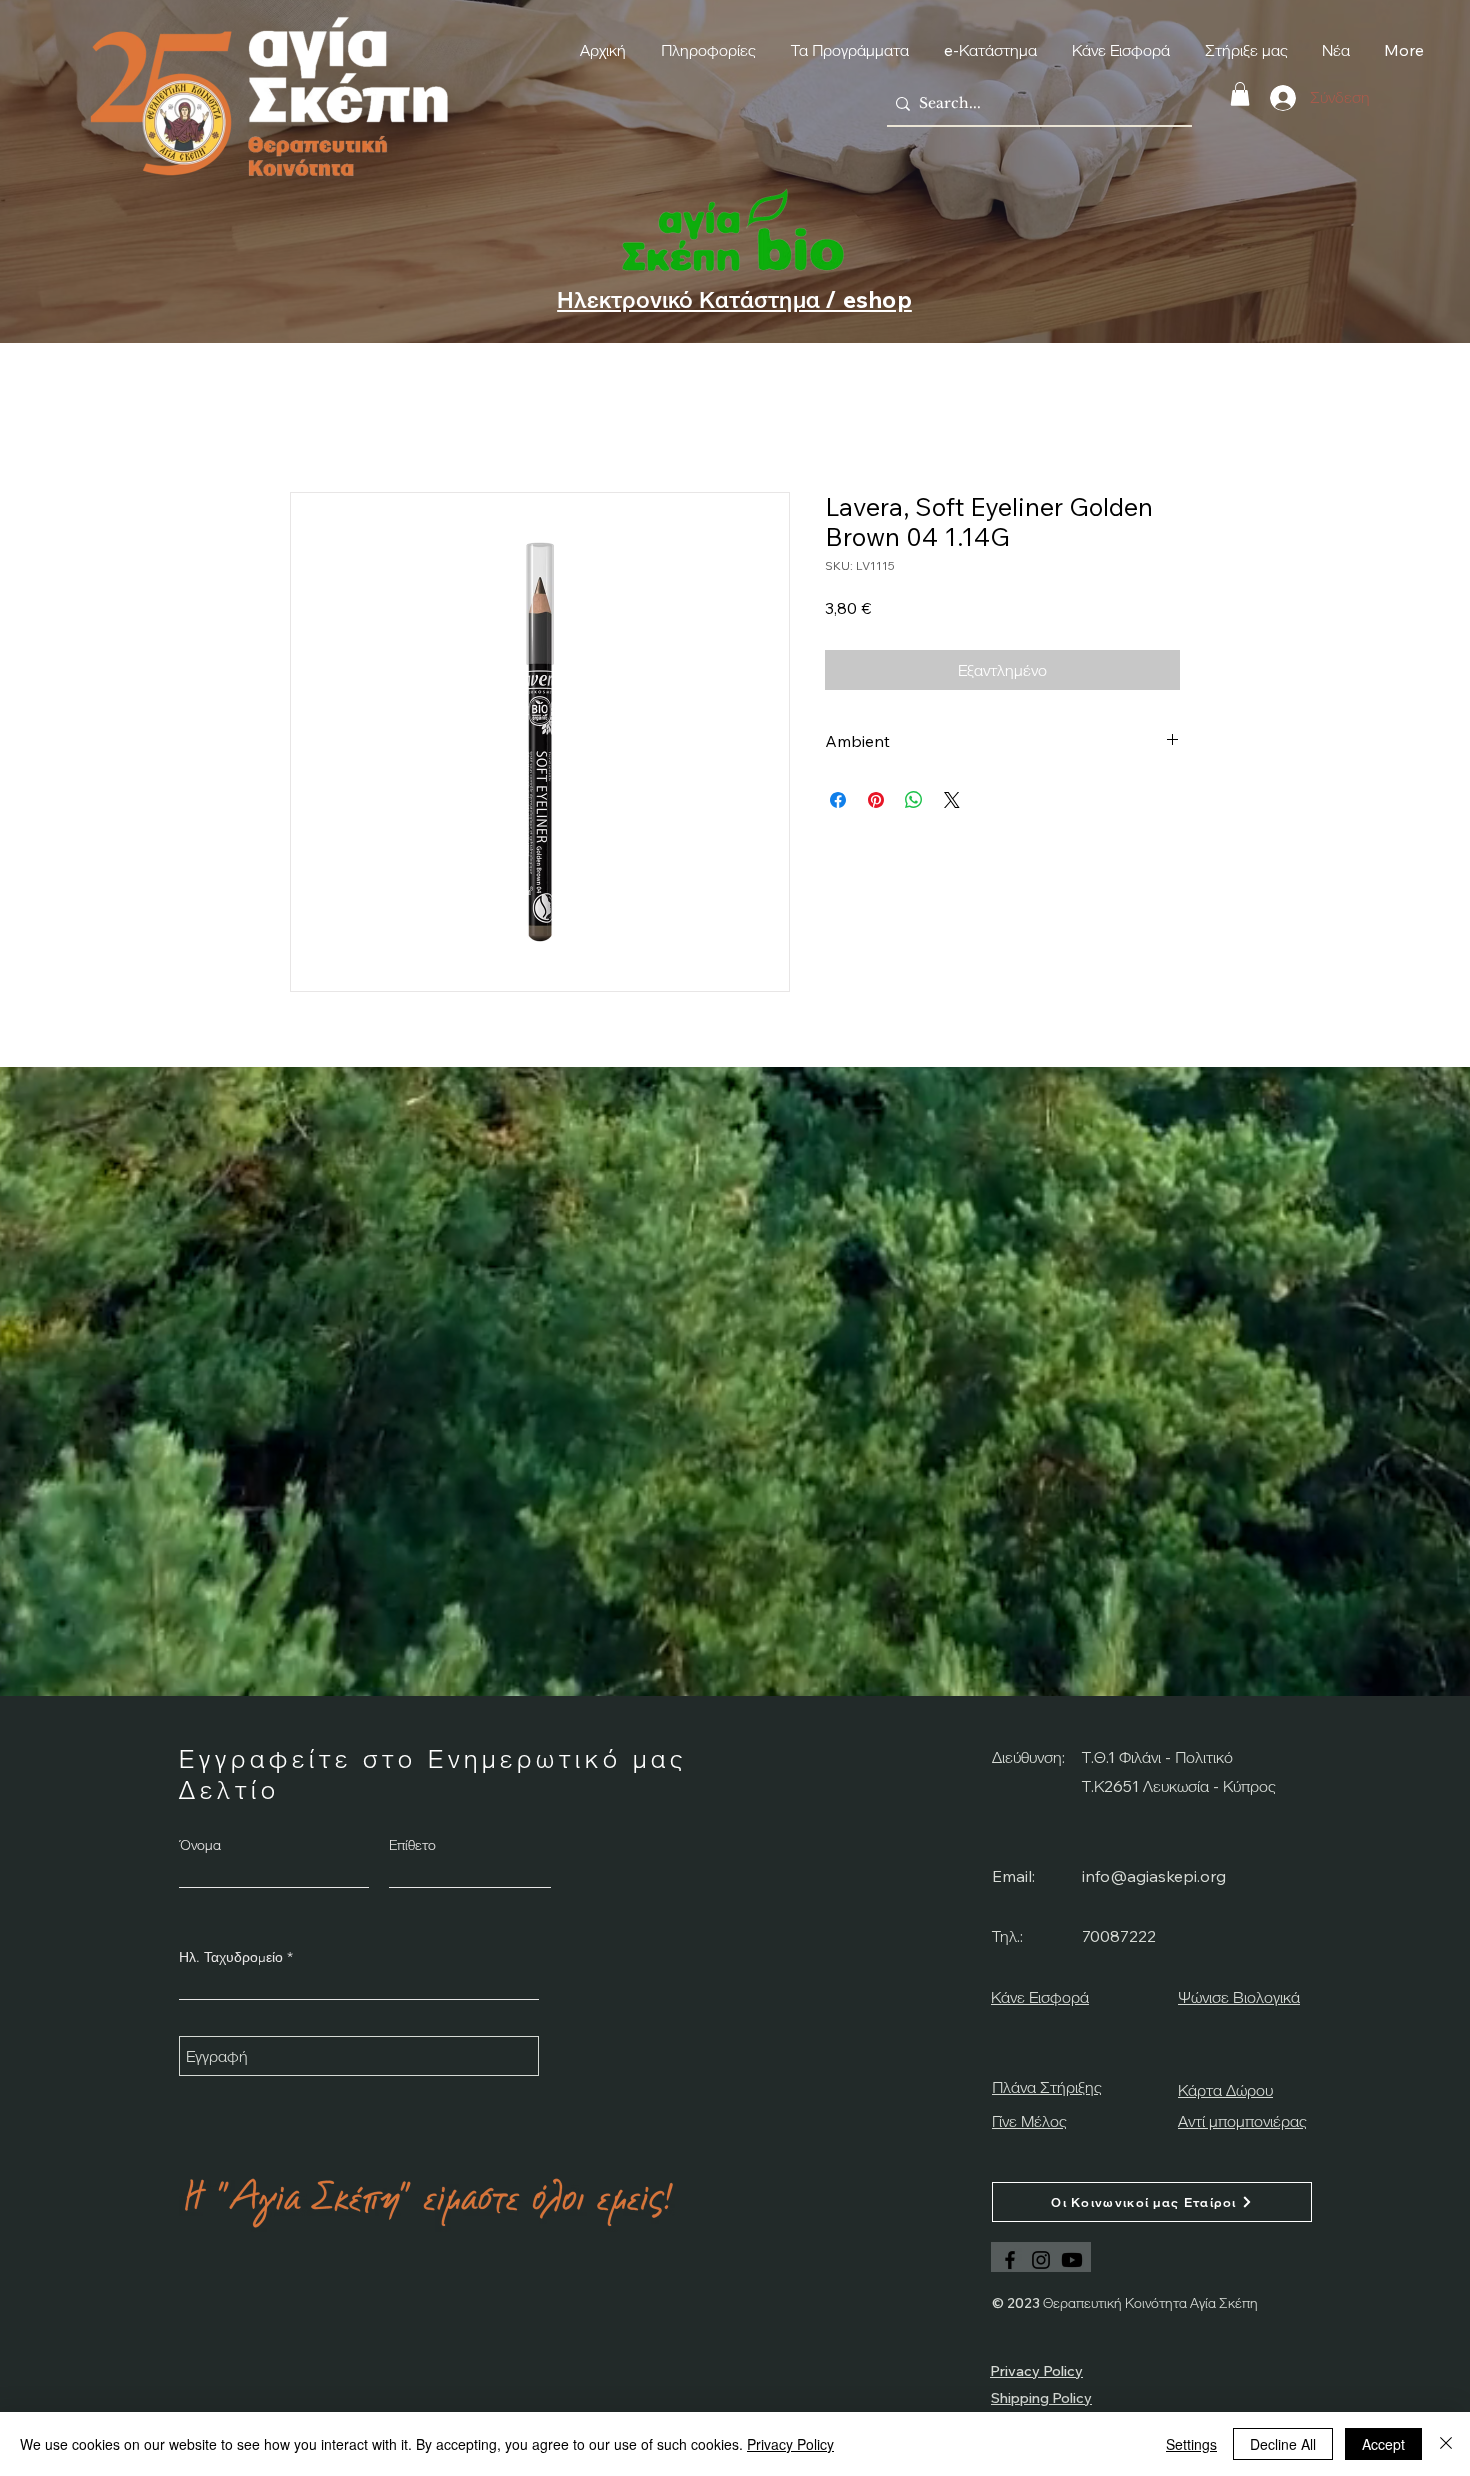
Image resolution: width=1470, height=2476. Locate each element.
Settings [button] (1191, 2444)
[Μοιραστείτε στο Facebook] (838, 800)
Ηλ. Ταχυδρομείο (231, 1957)
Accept (1383, 2444)
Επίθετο (412, 1845)
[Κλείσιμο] (1446, 2444)
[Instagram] (1041, 2260)
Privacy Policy (790, 2444)
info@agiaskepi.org (1154, 1876)
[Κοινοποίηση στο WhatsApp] (914, 800)
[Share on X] (952, 800)
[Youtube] (1072, 2260)
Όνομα (200, 1845)
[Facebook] (1010, 2260)
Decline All (1283, 2444)
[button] (1240, 94)
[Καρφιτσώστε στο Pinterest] (876, 800)
